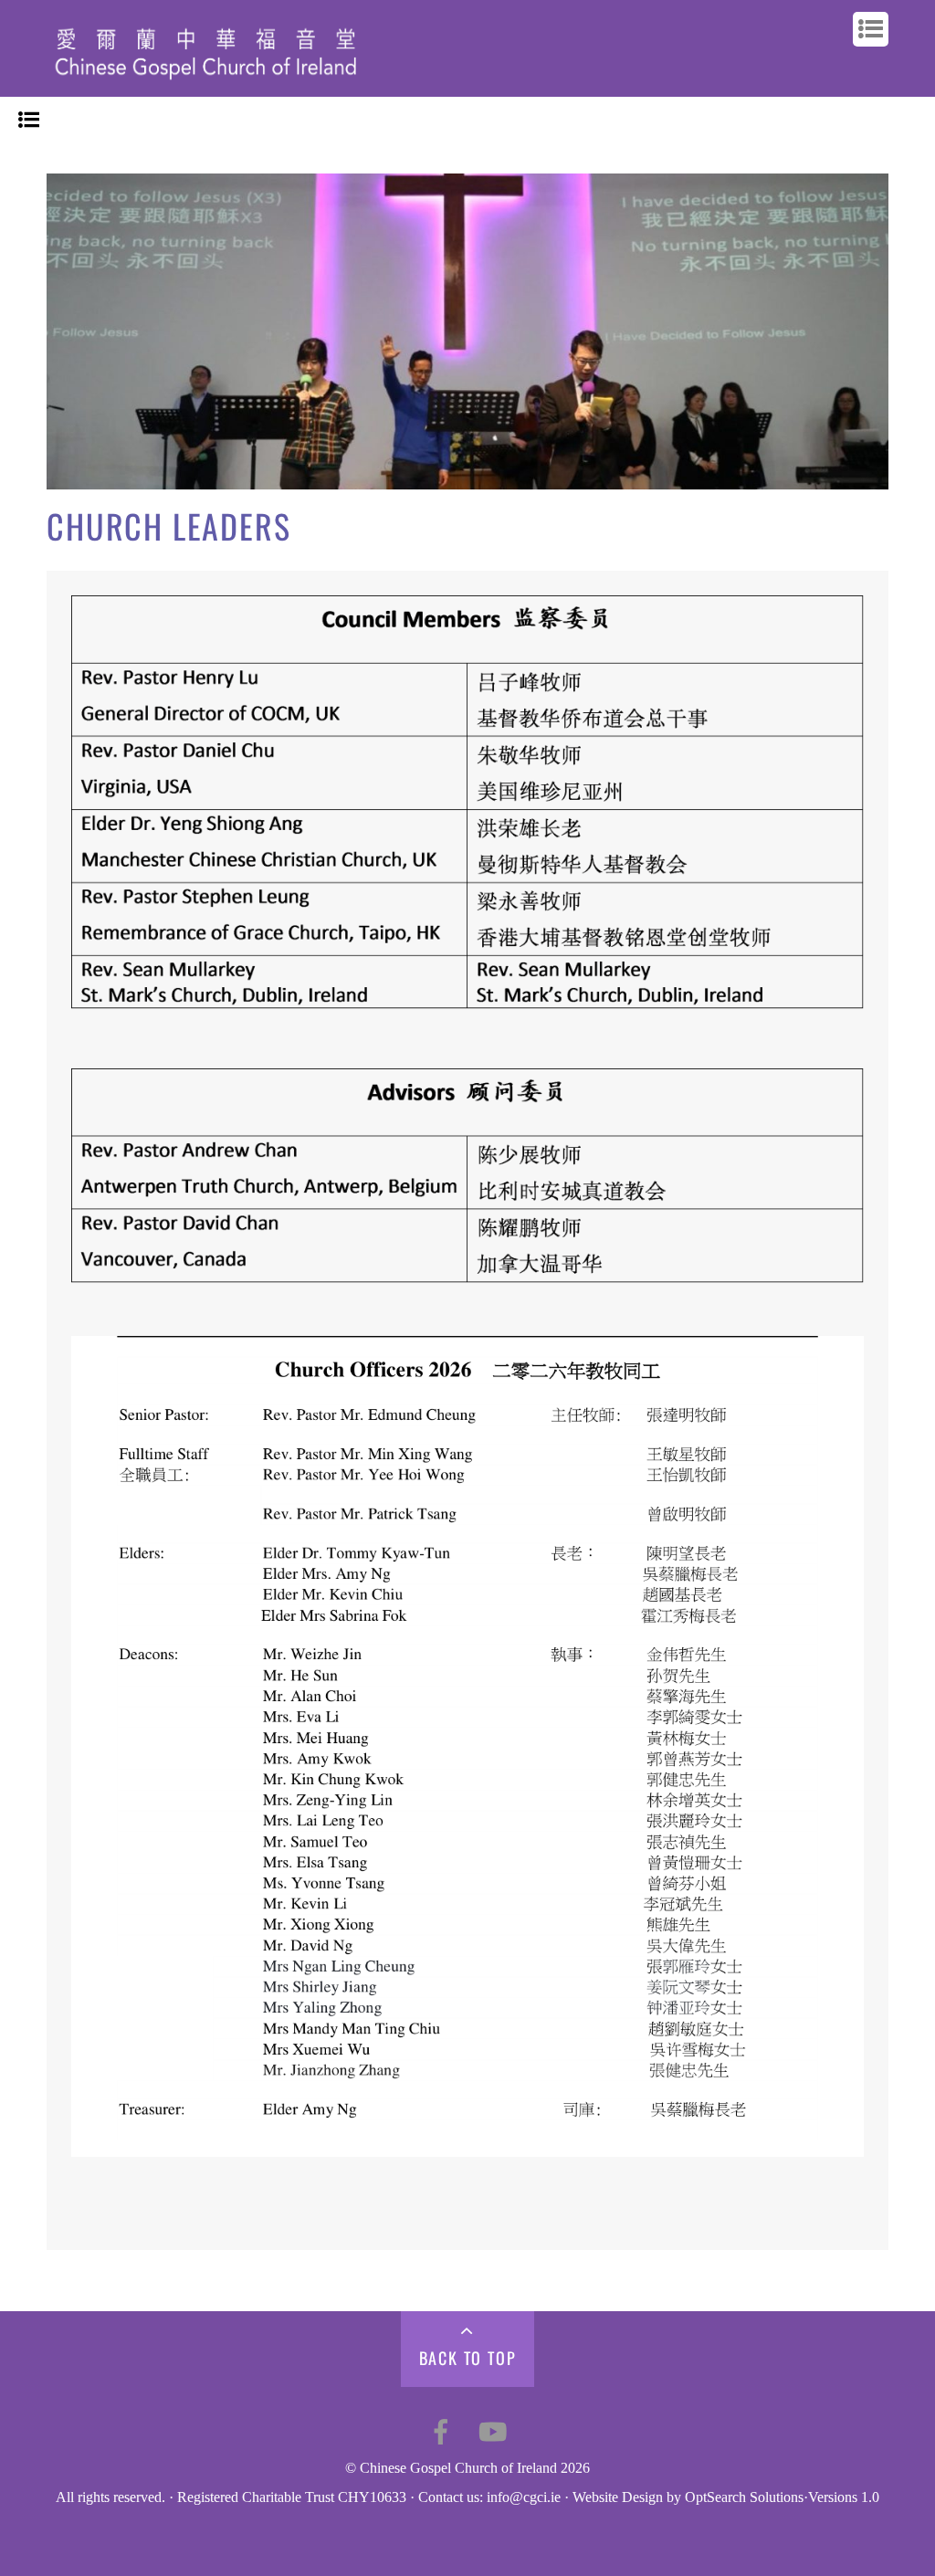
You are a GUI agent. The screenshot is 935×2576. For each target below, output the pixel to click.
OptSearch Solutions (744, 2497)
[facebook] (441, 2430)
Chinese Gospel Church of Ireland (458, 2468)
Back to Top (468, 2358)
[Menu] (29, 121)
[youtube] (493, 2430)
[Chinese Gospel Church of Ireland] (206, 84)
